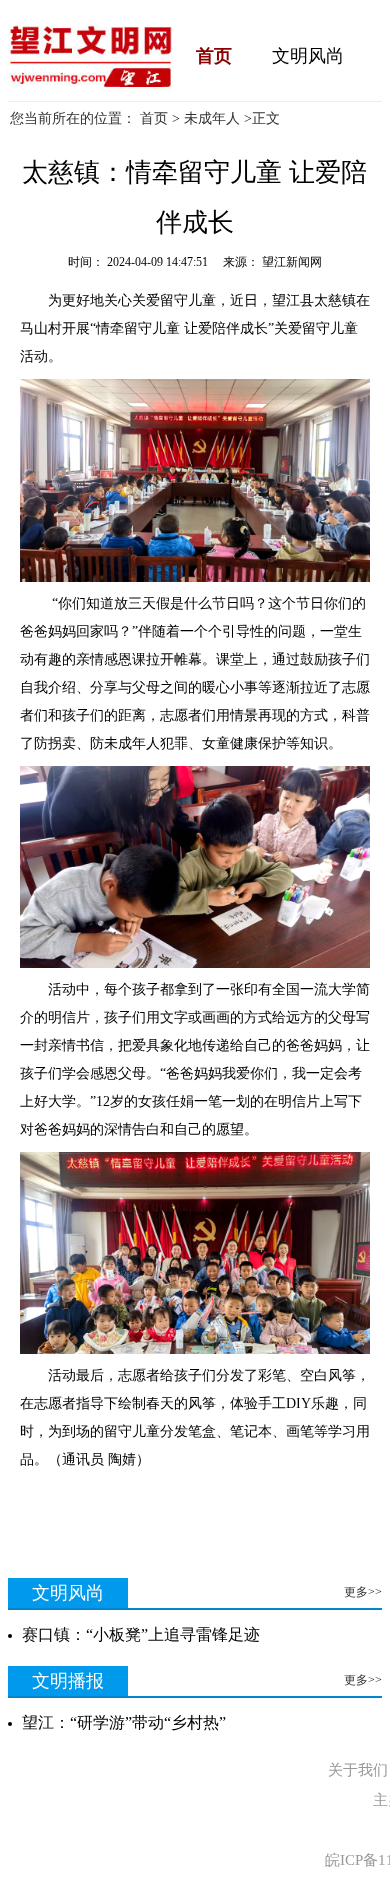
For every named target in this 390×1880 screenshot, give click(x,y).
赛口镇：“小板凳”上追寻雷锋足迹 (141, 1634)
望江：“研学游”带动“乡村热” (124, 1722)
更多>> (363, 1592)
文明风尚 (308, 56)
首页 (214, 56)
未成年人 (212, 118)
